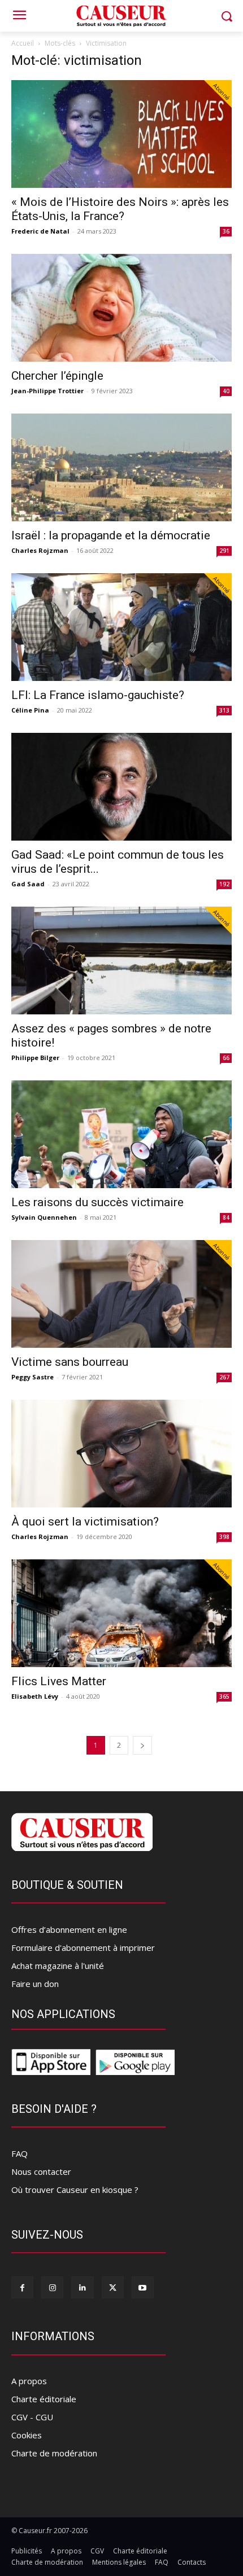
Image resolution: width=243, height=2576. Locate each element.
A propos (29, 2381)
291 (224, 551)
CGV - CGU (32, 2417)
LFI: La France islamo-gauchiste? (98, 695)
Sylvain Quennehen (44, 1217)
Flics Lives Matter (59, 1681)
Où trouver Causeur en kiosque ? (75, 2190)
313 (224, 710)
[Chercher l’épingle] (121, 308)
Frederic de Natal (40, 231)
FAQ (19, 2153)
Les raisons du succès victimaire (97, 1202)
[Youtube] (143, 2287)
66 (226, 1058)
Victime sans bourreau (70, 1362)
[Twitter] (113, 2287)
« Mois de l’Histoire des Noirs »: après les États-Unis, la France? (120, 209)
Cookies (27, 2435)
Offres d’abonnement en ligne (69, 1929)
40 (226, 391)
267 (224, 1377)
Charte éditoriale (44, 2399)
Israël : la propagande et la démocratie (111, 535)
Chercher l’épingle (57, 376)
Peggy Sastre (32, 1377)
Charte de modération (54, 2453)
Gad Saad (28, 884)
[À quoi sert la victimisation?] (121, 1454)
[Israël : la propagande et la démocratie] (121, 467)
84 (226, 1217)
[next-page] (142, 1745)
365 (224, 1696)
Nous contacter (41, 2171)
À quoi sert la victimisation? (85, 1522)
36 (226, 231)
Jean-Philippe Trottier (47, 391)
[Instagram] (52, 2287)
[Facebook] (22, 2287)
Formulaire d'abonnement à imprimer (83, 1948)
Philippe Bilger (35, 1058)
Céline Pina (30, 710)
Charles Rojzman (40, 550)
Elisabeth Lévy (35, 1696)
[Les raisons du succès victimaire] (121, 1134)
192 (224, 884)
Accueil (23, 43)
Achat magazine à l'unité (58, 1966)
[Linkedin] (82, 2287)
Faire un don (35, 1984)
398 (224, 1537)
